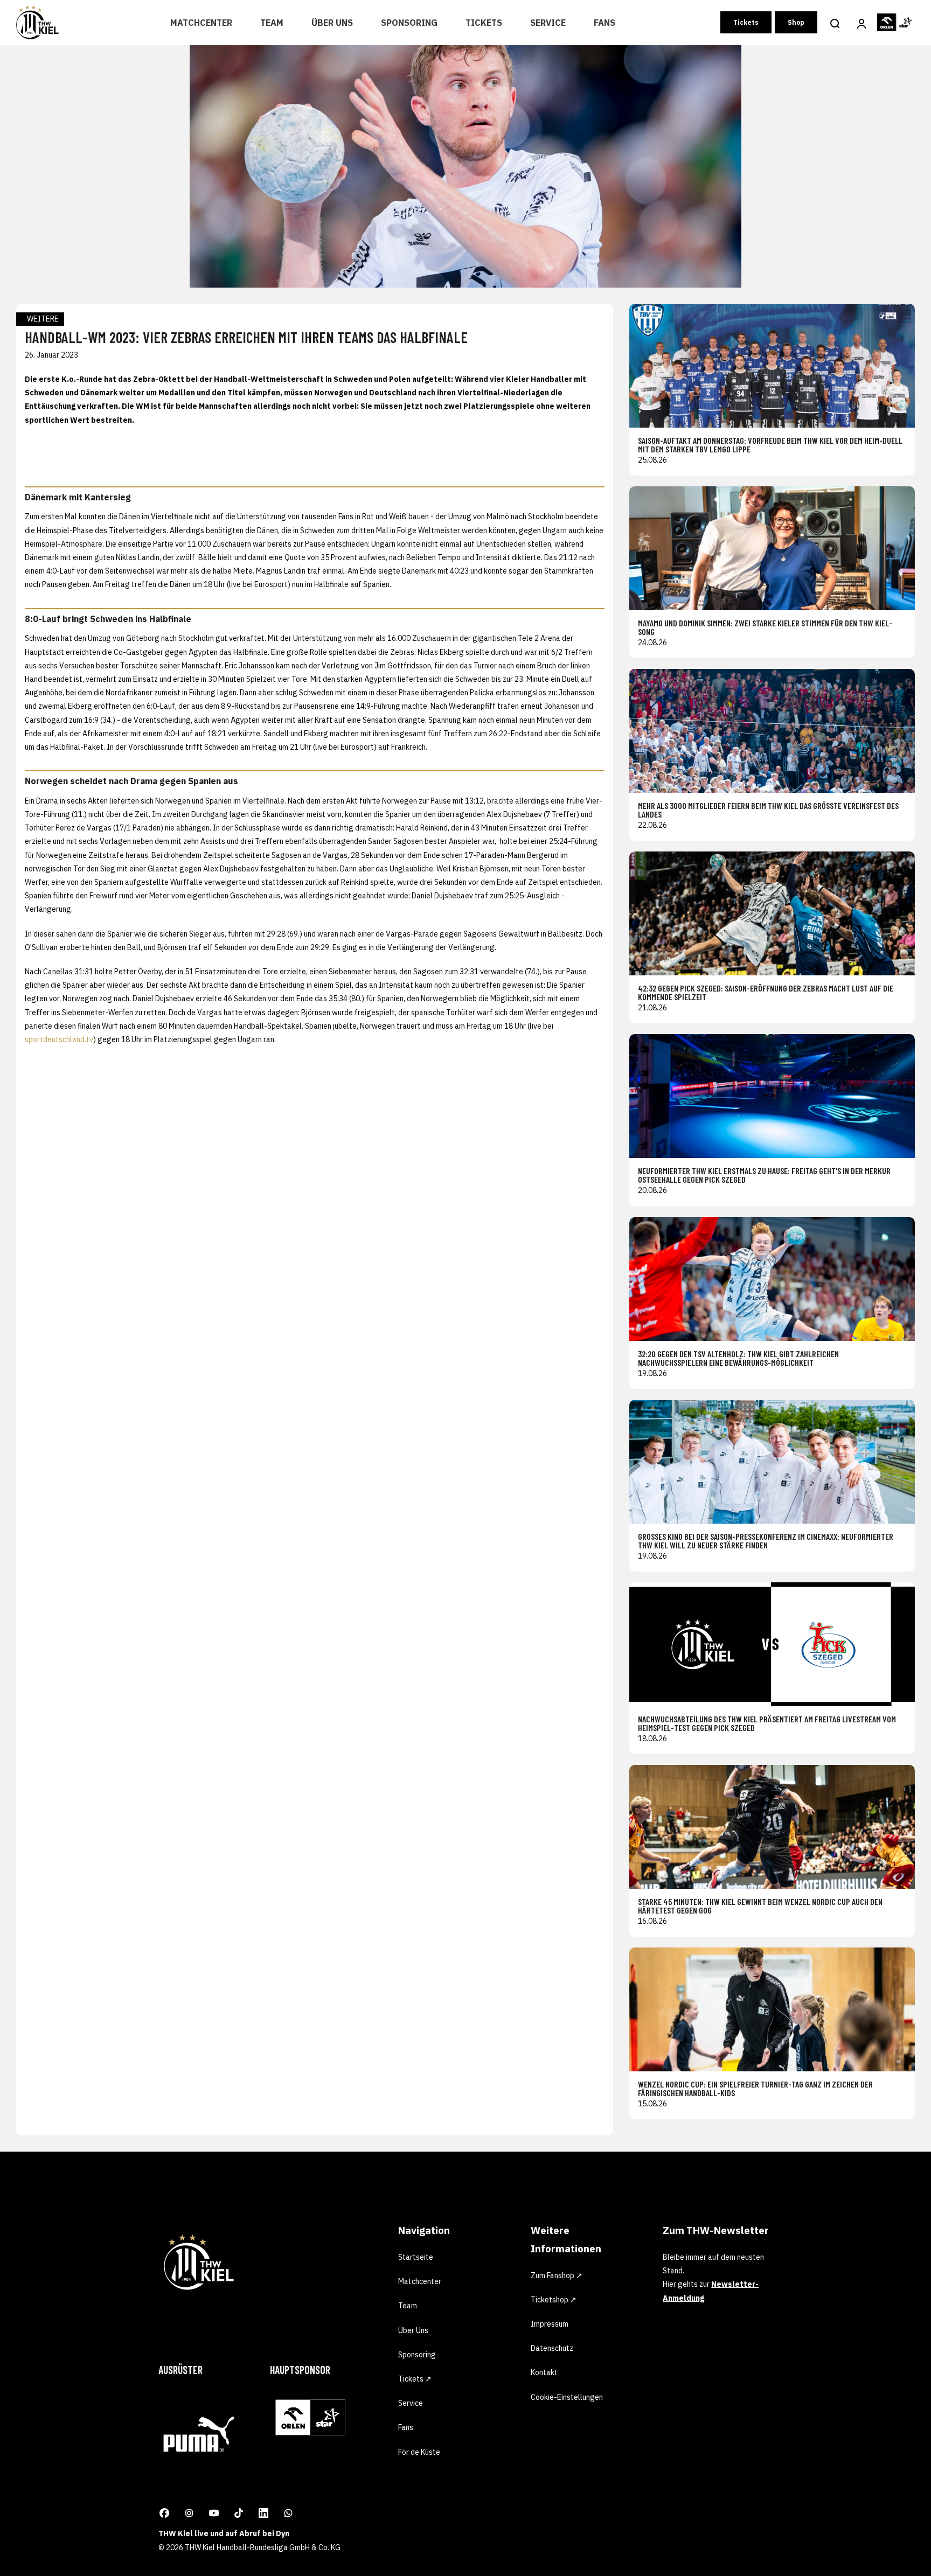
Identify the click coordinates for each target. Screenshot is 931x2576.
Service (548, 23)
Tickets (484, 23)
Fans (605, 23)
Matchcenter (201, 23)
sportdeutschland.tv (59, 1039)
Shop (796, 22)
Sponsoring (409, 23)
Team (272, 23)
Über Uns (332, 23)
